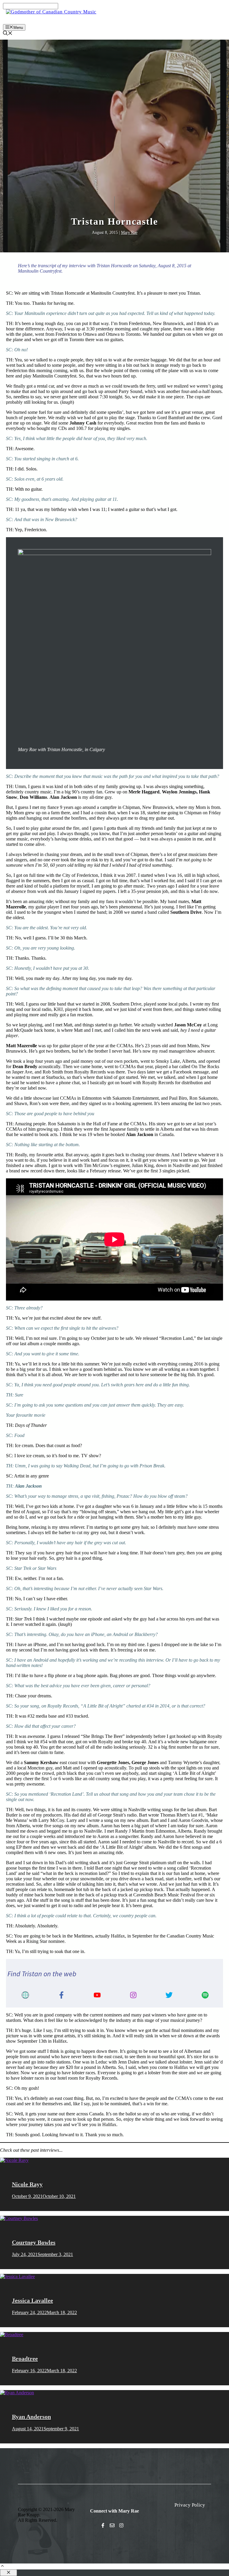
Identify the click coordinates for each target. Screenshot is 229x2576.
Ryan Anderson (31, 2417)
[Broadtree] (12, 2335)
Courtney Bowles (34, 2242)
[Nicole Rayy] (14, 2160)
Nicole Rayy (27, 2184)
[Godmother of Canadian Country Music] (51, 12)
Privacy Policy (190, 2505)
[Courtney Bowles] (19, 2218)
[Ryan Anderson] (17, 2393)
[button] (2, 2567)
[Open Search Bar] (8, 34)
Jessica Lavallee (33, 2300)
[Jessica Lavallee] (17, 2276)
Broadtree (25, 2359)
